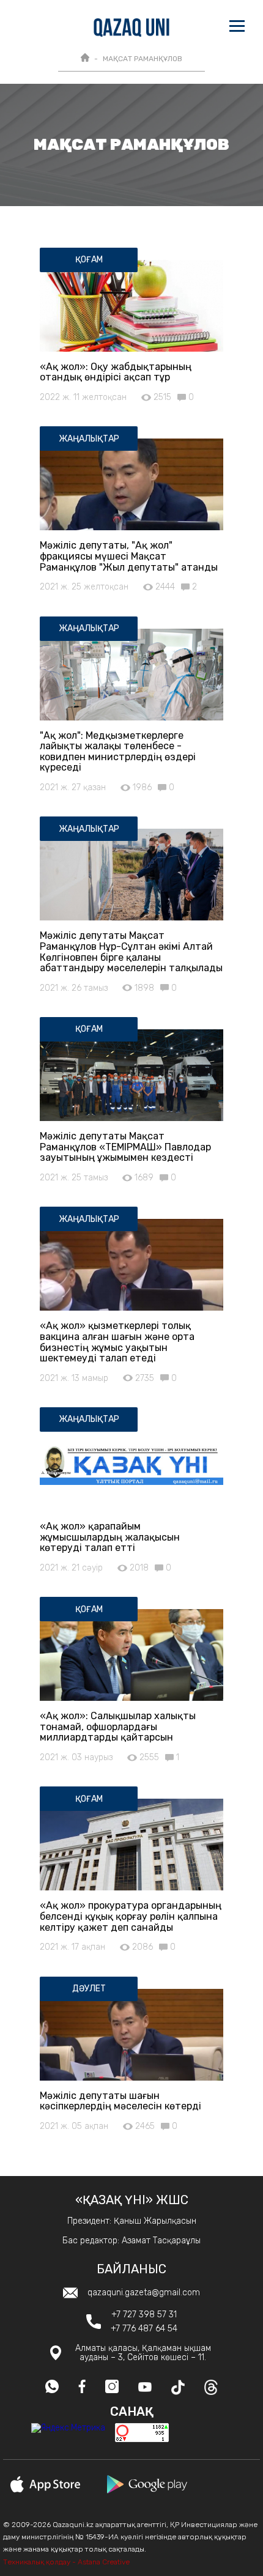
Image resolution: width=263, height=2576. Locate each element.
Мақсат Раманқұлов (143, 59)
